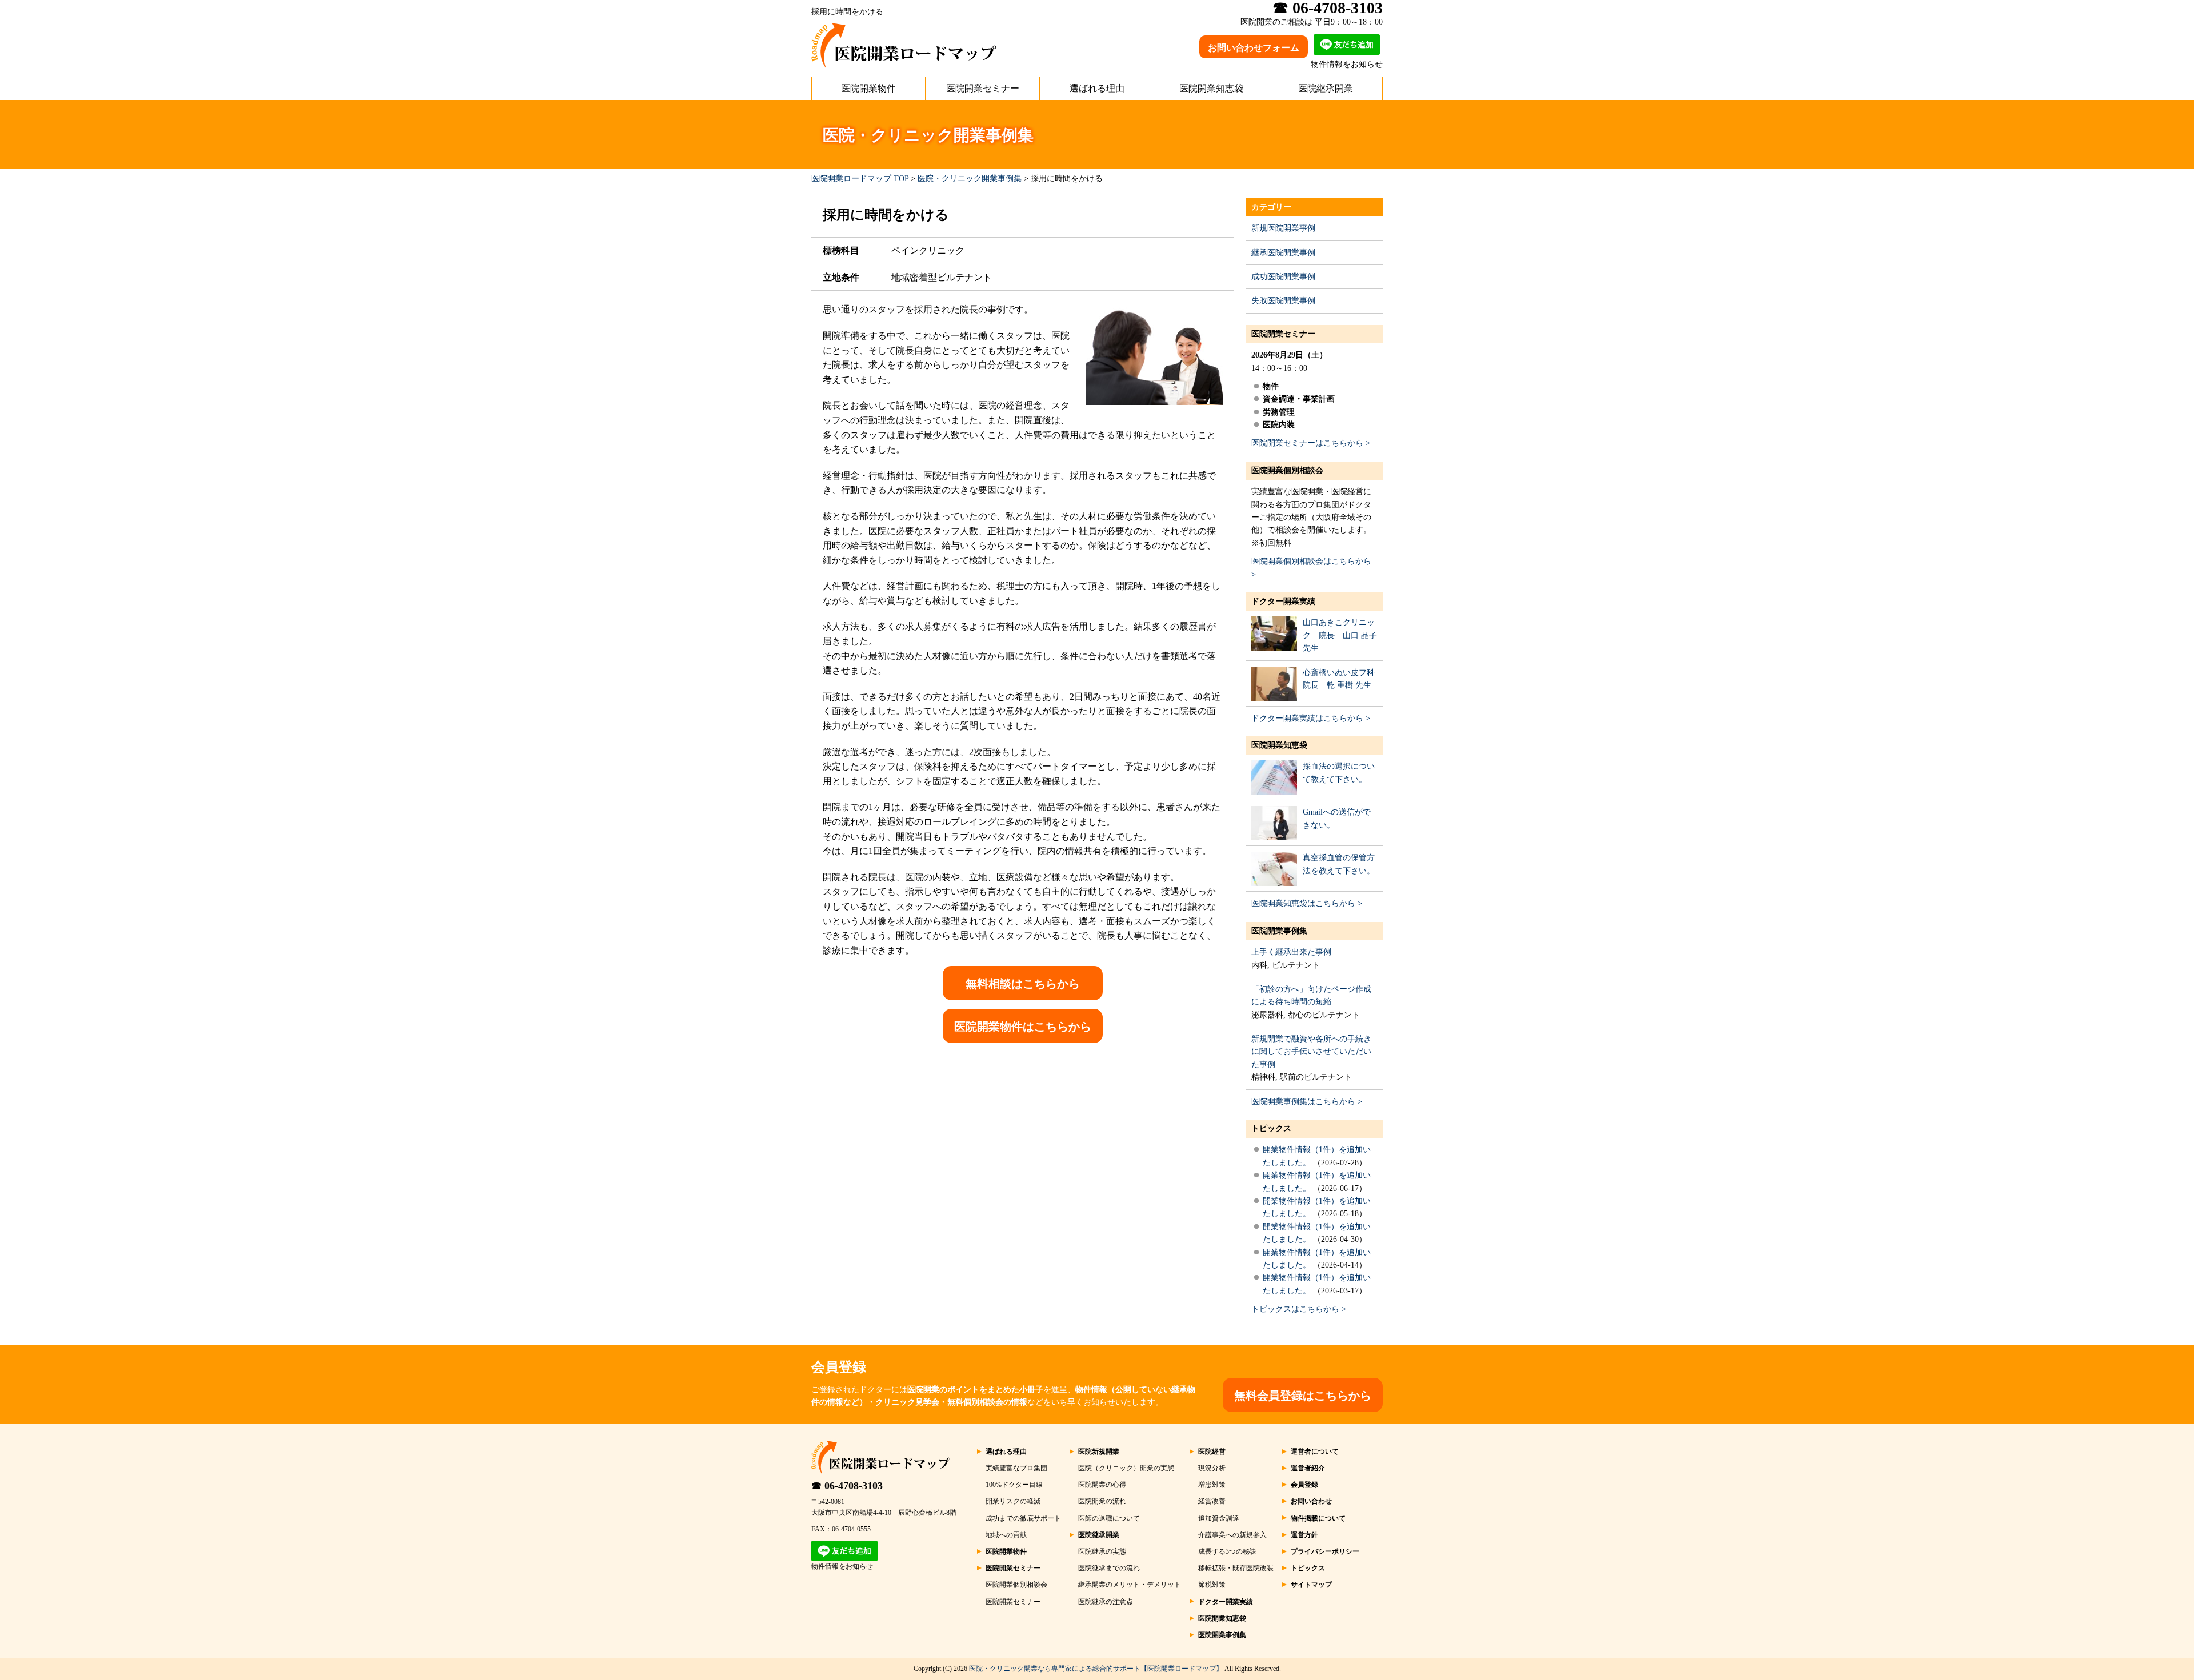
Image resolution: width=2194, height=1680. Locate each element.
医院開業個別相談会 (1287, 470)
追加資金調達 (1219, 1518)
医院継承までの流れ (1109, 1568)
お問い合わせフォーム (1254, 48)
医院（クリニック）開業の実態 (1126, 1468)
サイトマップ (1311, 1585)
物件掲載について (1318, 1518)
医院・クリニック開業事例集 (970, 179)
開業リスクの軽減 (1013, 1501)
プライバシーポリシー (1325, 1551)
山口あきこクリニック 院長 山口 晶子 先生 (1340, 635)
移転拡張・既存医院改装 (1236, 1568)
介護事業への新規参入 (1232, 1535)
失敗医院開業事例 (1283, 301)
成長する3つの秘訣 (1227, 1551)
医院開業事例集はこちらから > (1307, 1102)
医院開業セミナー (983, 88)
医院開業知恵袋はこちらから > (1307, 903)
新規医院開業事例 (1283, 228)
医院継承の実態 (1102, 1551)
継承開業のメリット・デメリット (1130, 1585)
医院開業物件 (868, 88)
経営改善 (1212, 1501)
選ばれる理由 (1097, 88)
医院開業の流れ (1102, 1501)
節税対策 (1212, 1585)
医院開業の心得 (1102, 1485)
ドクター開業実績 (1283, 601)
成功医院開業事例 (1283, 277)
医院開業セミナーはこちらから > (1311, 443)
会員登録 (1304, 1485)
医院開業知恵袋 (1211, 88)
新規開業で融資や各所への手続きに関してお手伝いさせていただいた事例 (1311, 1052)
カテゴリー (1271, 207)
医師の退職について (1109, 1518)
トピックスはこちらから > (1299, 1309)
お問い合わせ (1311, 1501)
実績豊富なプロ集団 (1016, 1468)
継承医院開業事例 (1283, 253)
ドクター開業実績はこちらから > (1311, 718)
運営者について (1315, 1452)
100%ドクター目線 (1014, 1485)
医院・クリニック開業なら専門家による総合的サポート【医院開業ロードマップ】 (1096, 1669)
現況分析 (1212, 1468)
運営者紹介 (1308, 1468)
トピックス (1271, 1128)
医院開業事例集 (1279, 931)
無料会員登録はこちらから (1303, 1396)
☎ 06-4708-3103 (847, 1486)
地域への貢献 (1006, 1535)
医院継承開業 (1326, 88)
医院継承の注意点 (1106, 1602)
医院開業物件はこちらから (1023, 1027)
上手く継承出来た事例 (1291, 952)
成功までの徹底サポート (1023, 1518)
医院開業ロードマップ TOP (860, 179)
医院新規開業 (1099, 1452)
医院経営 (1212, 1452)
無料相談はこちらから (1023, 984)
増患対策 (1212, 1485)
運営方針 (1304, 1535)
